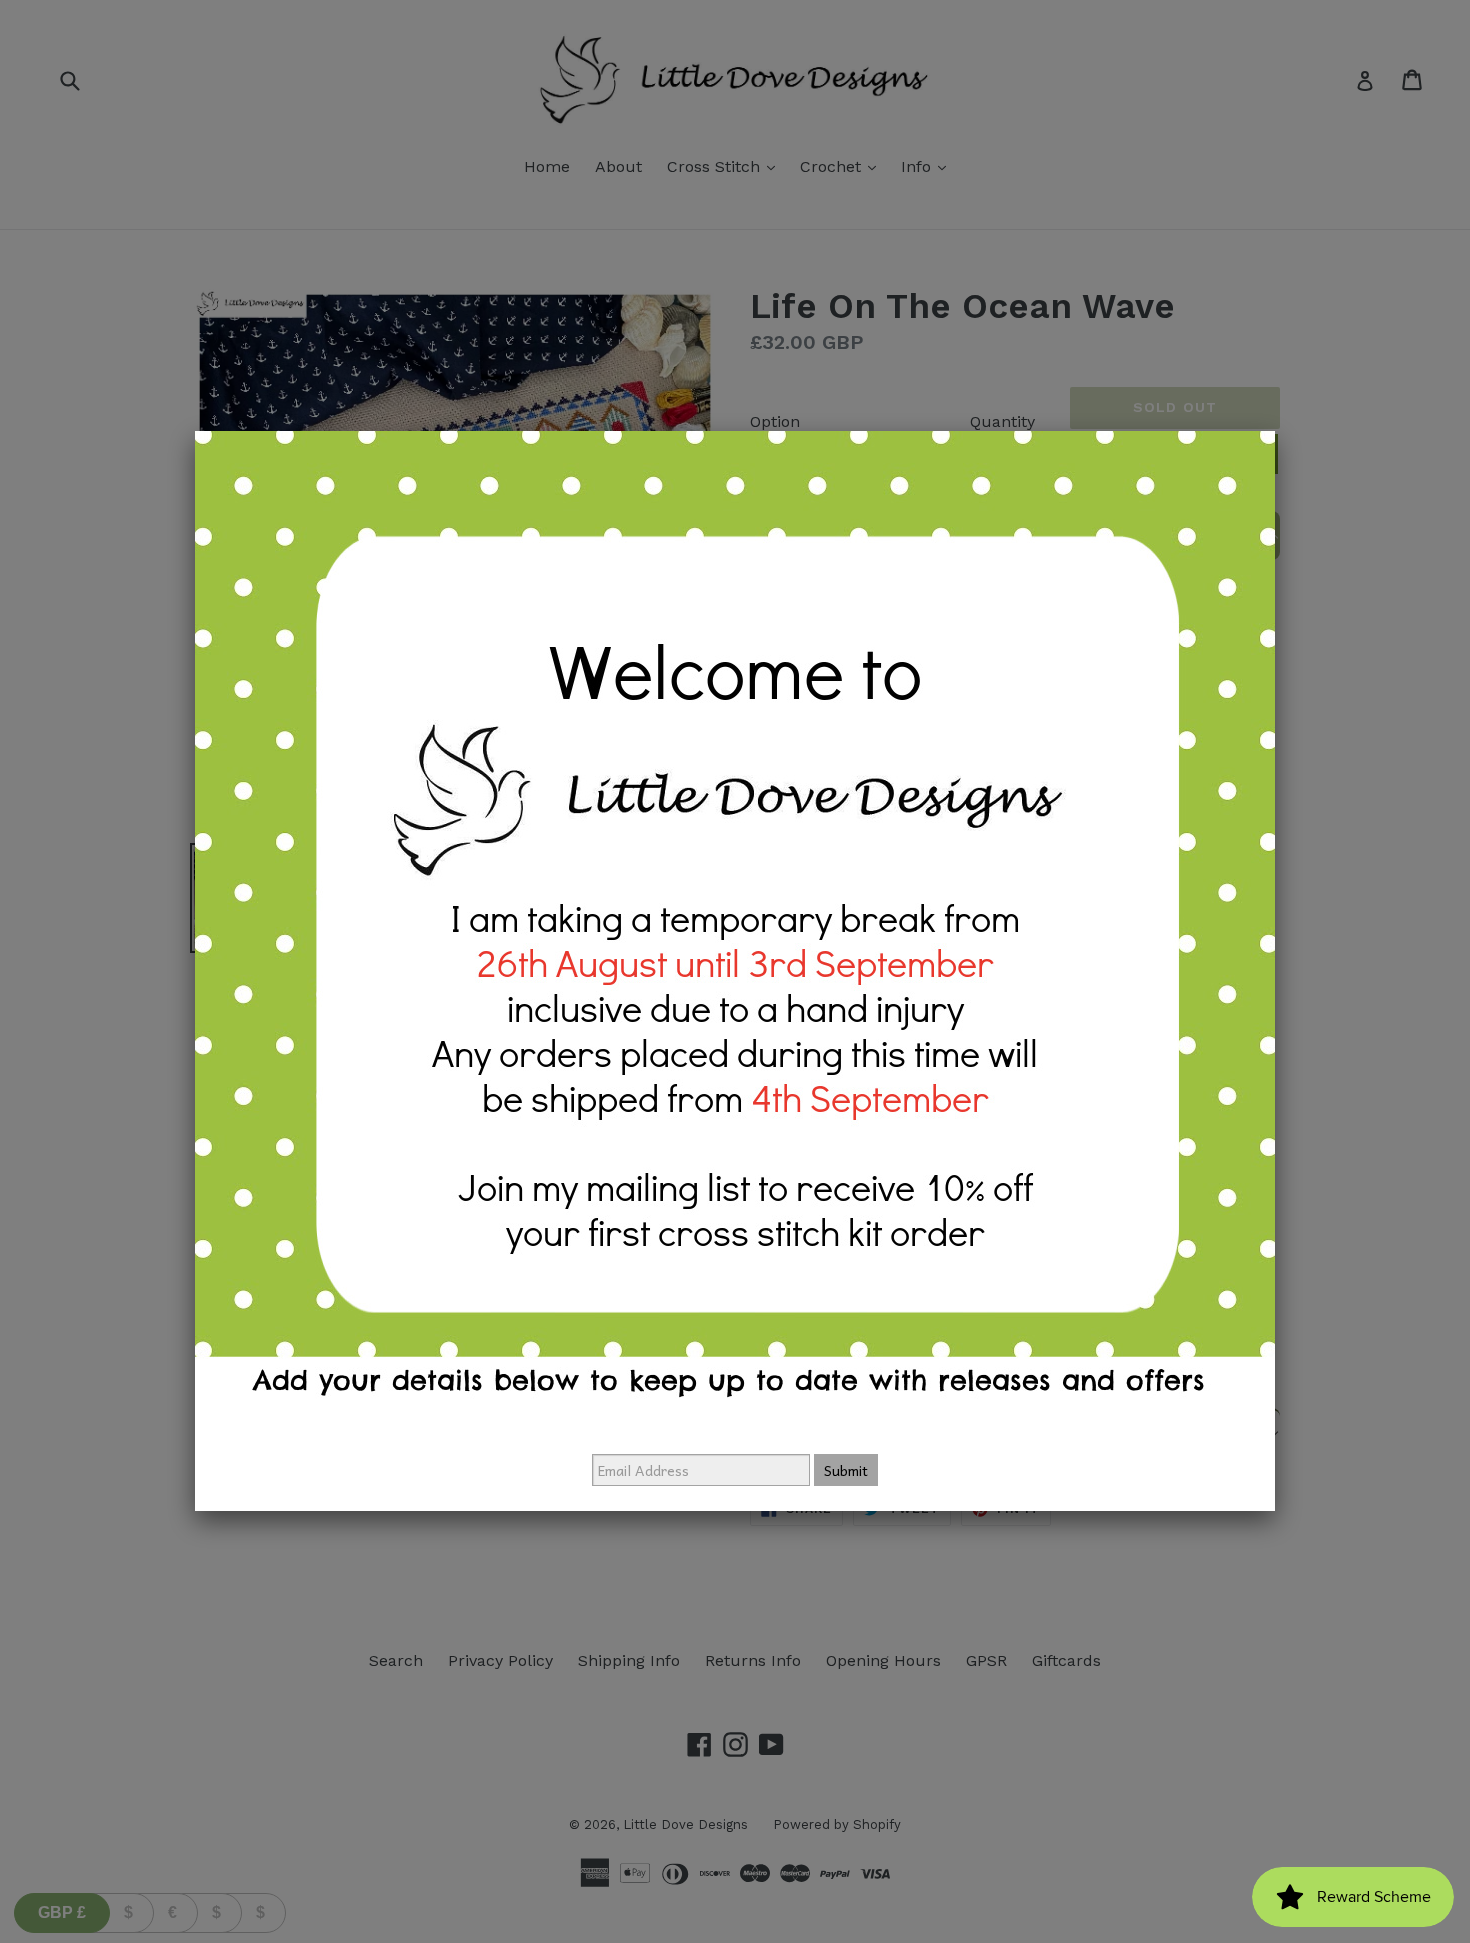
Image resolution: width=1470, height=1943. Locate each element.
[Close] (1275, 431)
